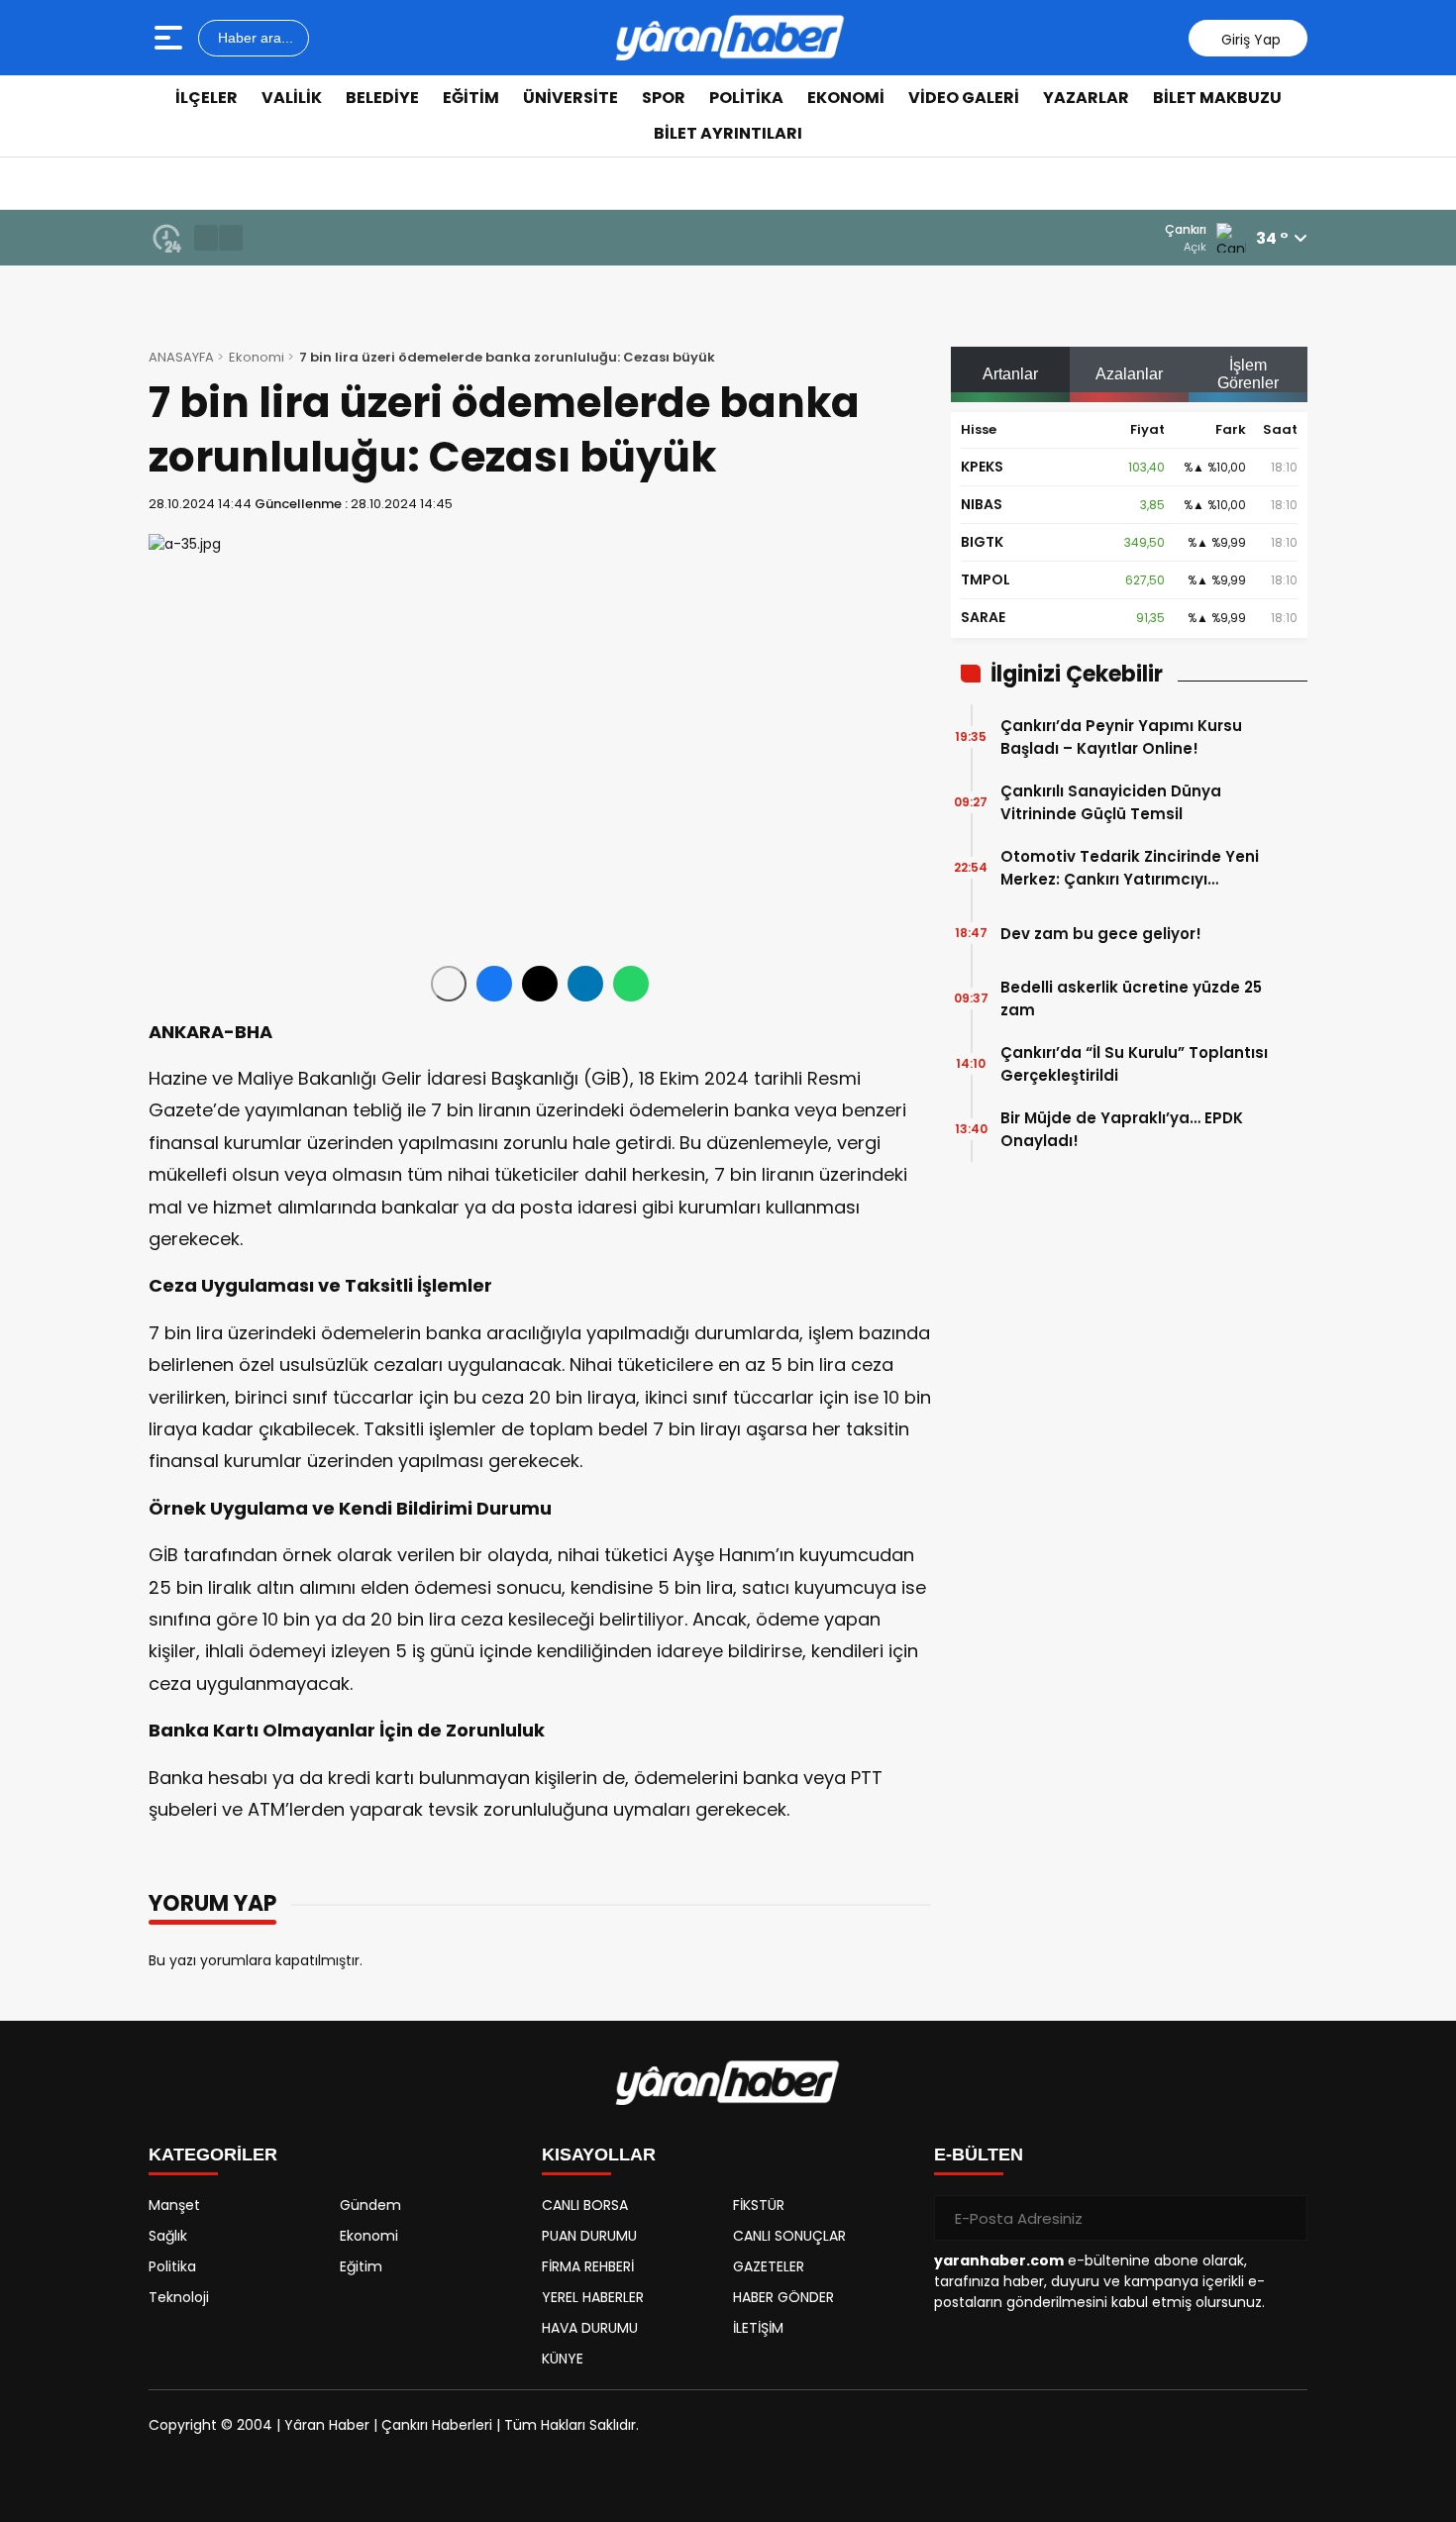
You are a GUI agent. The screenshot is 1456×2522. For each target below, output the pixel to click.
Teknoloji (179, 2297)
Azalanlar (1129, 374)
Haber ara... (254, 38)
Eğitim (471, 98)
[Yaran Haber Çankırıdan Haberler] (730, 38)
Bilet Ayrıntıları (728, 133)
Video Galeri (964, 98)
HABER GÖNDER (783, 2297)
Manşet (174, 2205)
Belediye (382, 98)
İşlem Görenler (1248, 374)
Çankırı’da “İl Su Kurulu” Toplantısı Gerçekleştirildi (1134, 1064)
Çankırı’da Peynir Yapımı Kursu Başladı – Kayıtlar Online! (1121, 737)
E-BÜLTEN (979, 2154)
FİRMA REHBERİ (588, 2266)
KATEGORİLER (213, 2154)
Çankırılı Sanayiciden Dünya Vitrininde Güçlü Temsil (1111, 802)
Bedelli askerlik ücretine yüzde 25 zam (1131, 998)
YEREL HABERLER (593, 2297)
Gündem (370, 2205)
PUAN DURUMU (589, 2236)
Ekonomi (846, 98)
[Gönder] (1285, 2218)
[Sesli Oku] (449, 984)
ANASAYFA (181, 357)
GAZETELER (769, 2266)
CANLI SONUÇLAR (789, 2236)
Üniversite (571, 98)
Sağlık (168, 2236)
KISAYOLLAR (599, 2154)
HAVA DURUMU (590, 2328)
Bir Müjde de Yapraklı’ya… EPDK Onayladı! (1122, 1129)
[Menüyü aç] (171, 38)
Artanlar (1010, 374)
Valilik (292, 98)
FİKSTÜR (759, 2205)
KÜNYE (563, 2359)
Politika (746, 98)
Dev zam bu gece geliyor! (1101, 934)
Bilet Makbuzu (1217, 98)
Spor (664, 98)
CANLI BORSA (585, 2205)
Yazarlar (1086, 98)
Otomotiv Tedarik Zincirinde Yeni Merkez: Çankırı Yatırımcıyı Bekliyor (1130, 868)
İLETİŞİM (758, 2328)
